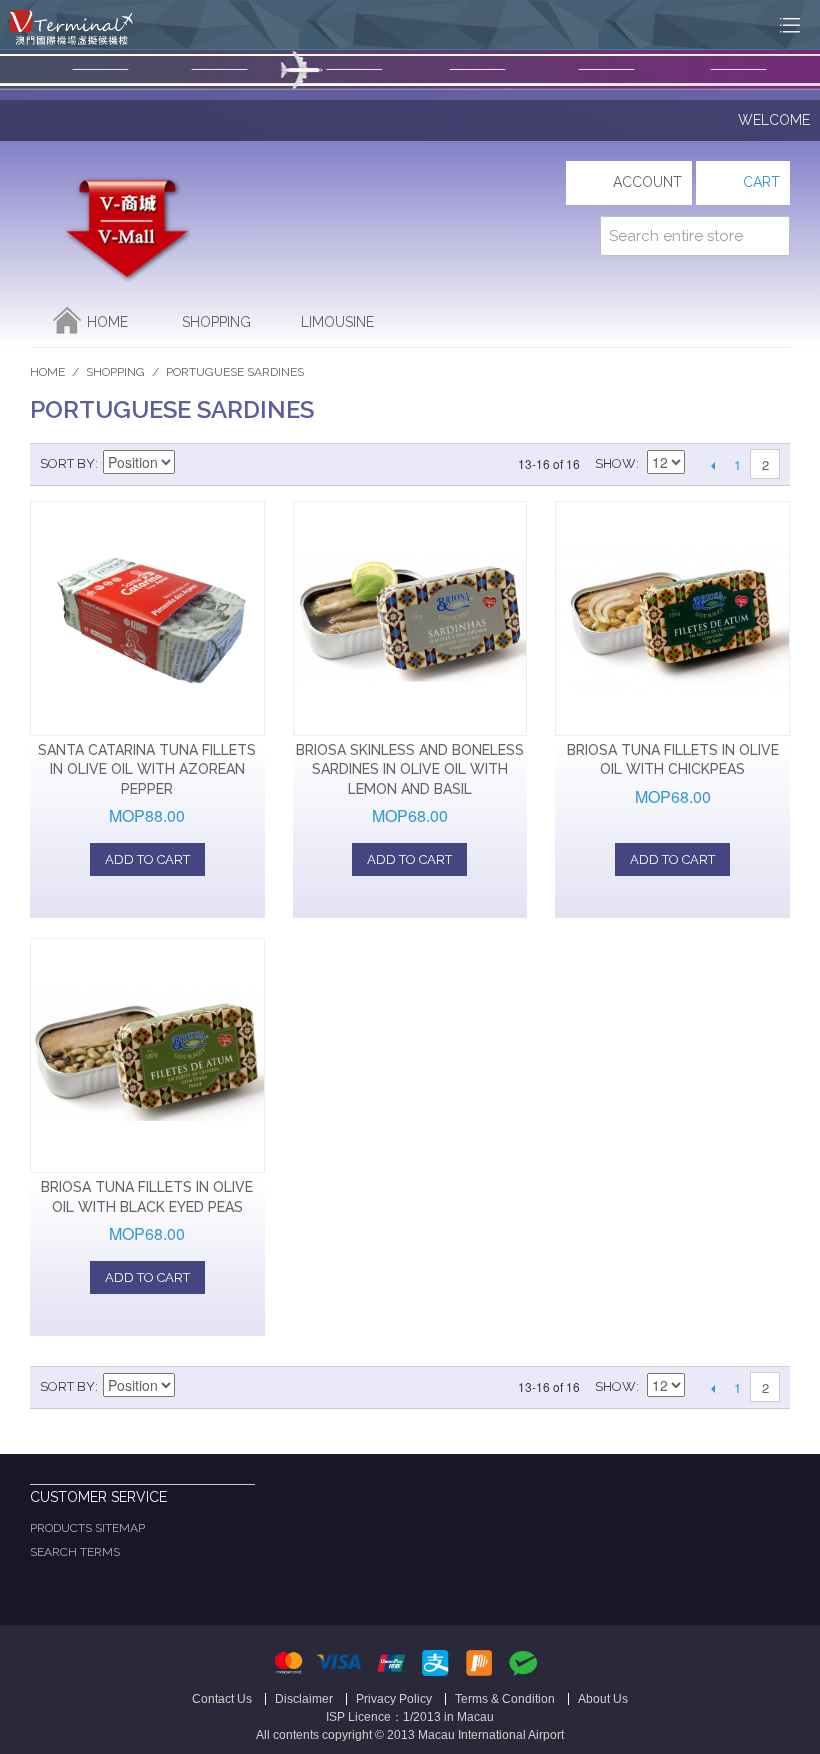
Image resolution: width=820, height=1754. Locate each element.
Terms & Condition (505, 1699)
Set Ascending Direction (193, 464)
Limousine (337, 322)
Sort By (67, 463)
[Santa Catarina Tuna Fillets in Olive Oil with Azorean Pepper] (147, 618)
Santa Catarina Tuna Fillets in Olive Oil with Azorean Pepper (147, 769)
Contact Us (222, 1699)
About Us (603, 1699)
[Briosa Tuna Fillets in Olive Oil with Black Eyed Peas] (147, 1055)
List (263, 464)
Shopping (216, 322)
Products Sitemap (87, 1528)
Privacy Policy (394, 1699)
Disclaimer (304, 1699)
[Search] (770, 236)
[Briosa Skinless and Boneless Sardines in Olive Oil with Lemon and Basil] (410, 618)
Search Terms (75, 1552)
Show (615, 463)
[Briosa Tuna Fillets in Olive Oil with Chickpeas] (672, 618)
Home (107, 322)
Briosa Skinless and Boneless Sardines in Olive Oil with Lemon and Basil (410, 769)
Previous (712, 465)
